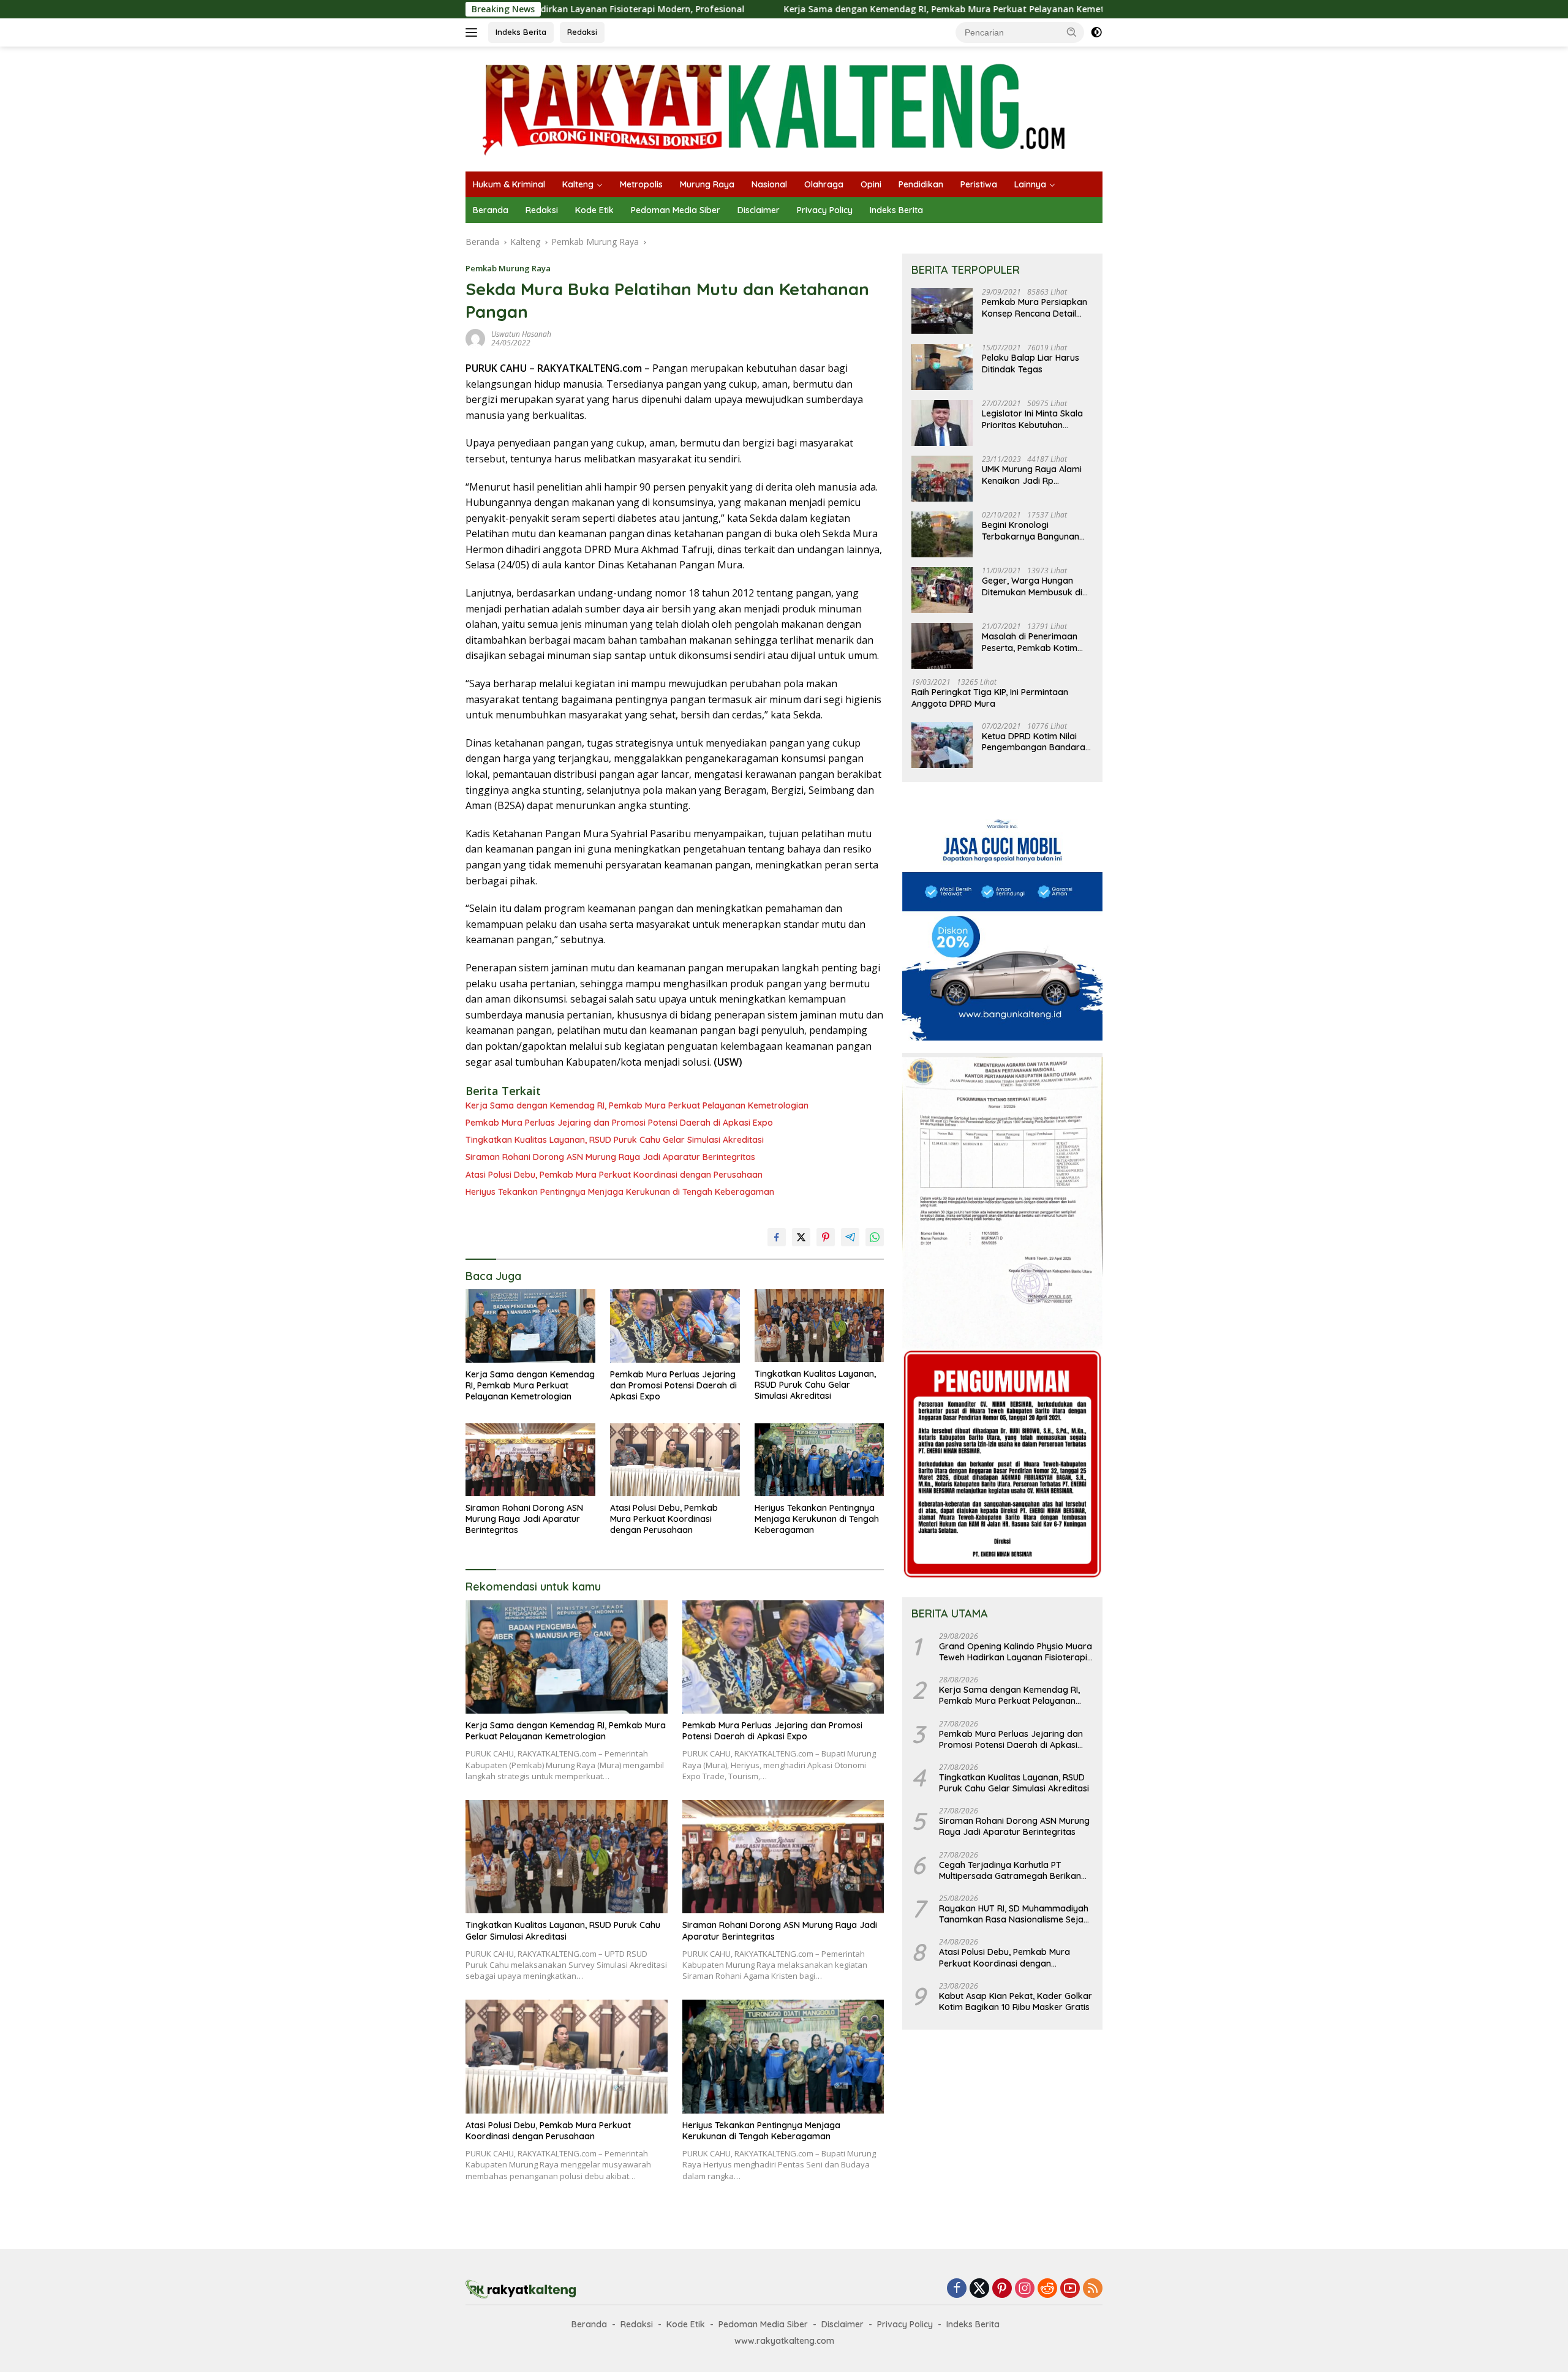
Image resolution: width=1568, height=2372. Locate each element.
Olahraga (824, 184)
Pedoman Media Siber (676, 210)
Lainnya (1030, 184)
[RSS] (1093, 2289)
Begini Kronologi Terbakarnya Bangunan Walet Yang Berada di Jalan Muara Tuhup (1031, 531)
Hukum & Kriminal (509, 184)
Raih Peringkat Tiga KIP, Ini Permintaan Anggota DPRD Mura (990, 698)
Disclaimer (759, 210)
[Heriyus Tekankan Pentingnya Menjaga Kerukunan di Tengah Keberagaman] (820, 1460)
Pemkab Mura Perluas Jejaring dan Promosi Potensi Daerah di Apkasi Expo (619, 1123)
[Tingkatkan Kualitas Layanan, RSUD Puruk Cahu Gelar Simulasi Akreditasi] (820, 1326)
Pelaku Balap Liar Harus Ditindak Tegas (1031, 364)
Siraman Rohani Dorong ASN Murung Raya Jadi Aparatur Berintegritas (610, 1157)
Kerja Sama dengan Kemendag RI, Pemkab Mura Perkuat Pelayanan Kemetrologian (830, 9)
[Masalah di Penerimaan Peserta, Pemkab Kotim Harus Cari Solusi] (942, 646)
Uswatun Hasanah (521, 334)
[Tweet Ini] (801, 1237)
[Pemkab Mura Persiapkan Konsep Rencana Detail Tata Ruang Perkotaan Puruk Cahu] (942, 311)
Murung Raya (707, 184)
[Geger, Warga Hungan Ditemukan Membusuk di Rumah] (942, 590)
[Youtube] (1070, 2289)
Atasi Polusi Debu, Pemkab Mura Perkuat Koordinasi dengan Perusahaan (614, 1175)
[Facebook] (957, 2289)
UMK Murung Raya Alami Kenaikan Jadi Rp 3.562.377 (1032, 475)
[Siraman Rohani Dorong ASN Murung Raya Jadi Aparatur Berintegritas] (530, 1460)
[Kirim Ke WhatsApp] (875, 1237)
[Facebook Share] (777, 1237)
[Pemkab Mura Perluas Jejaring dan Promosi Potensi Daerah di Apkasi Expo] (675, 1326)
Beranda (491, 210)
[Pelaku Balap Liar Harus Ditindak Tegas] (942, 367)
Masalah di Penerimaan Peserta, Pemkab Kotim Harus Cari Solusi (1030, 642)
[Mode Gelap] (1096, 32)
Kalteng (578, 184)
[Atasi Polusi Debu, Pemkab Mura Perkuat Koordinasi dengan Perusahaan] (675, 1460)
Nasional (769, 184)
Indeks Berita (521, 32)
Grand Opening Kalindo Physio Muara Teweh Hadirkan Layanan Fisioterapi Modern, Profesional (1016, 1652)
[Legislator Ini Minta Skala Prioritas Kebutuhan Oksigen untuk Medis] (942, 423)
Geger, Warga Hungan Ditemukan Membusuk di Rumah (1032, 587)
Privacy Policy (825, 210)
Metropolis (641, 184)
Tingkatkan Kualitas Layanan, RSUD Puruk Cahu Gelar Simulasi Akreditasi (615, 1140)
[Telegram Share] (850, 1237)
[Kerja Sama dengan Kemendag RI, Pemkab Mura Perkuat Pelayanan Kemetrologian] (530, 1326)
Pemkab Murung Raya (508, 268)
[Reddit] (1047, 2289)
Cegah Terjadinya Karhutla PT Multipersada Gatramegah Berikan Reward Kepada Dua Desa (1010, 1870)
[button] (1072, 32)
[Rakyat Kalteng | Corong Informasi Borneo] (775, 108)
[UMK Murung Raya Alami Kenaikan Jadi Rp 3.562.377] (942, 479)
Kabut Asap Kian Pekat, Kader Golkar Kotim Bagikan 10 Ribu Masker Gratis (1016, 2001)
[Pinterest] (1002, 2289)
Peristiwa (979, 184)
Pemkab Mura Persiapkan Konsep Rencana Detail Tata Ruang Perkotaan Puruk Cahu (1035, 308)
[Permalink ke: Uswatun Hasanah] (475, 338)
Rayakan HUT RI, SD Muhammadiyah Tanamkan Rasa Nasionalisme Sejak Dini (1014, 1914)
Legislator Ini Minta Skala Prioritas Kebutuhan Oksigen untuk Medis (1032, 420)
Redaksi (582, 32)
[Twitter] (979, 2289)
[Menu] (474, 32)
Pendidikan (921, 184)
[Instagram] (1025, 2289)
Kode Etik (594, 210)
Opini (871, 184)
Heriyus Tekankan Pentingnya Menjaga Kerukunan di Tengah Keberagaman (620, 1192)
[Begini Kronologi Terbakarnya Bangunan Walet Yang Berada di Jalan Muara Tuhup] (942, 534)
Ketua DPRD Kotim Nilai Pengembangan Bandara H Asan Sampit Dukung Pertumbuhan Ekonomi (1034, 742)
